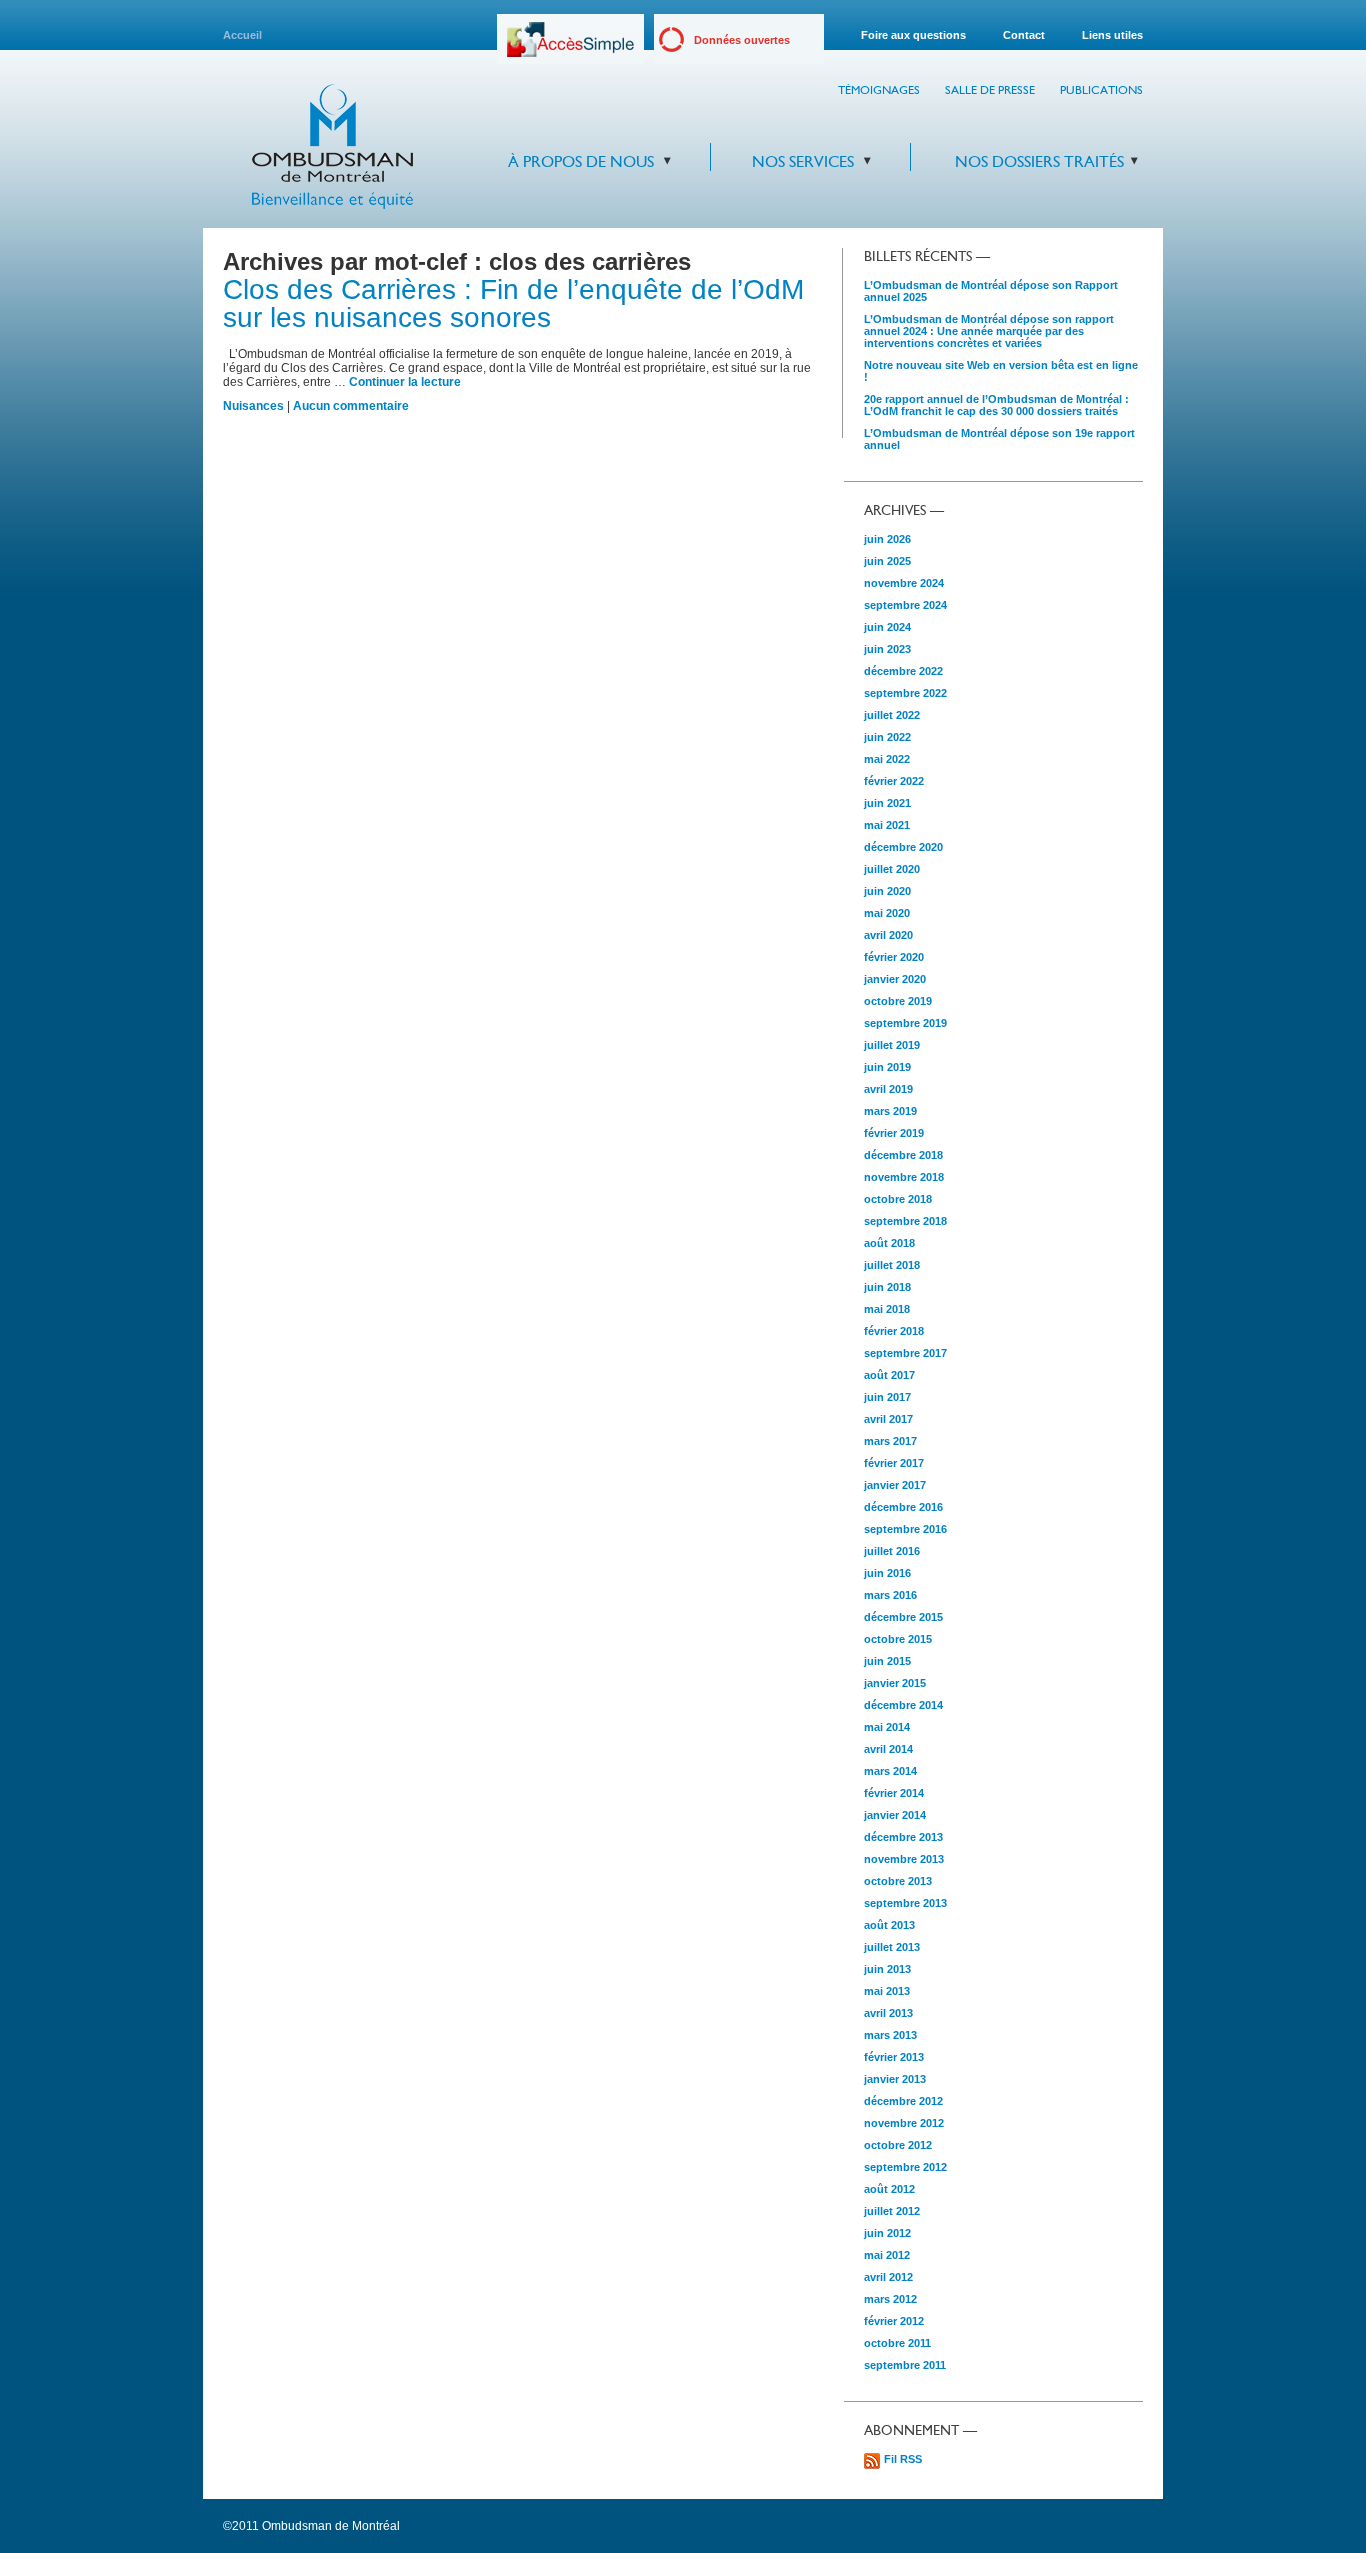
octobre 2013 (898, 1881)
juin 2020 (887, 891)
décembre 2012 (903, 2101)
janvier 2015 (895, 1683)
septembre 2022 (905, 693)
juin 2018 (887, 1287)
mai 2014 (887, 1727)
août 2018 (889, 1243)
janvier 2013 (895, 2079)
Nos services (803, 161)
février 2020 (894, 957)
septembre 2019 (905, 1023)
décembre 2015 (903, 1617)
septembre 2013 (905, 1903)
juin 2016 (887, 1573)
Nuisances (253, 406)
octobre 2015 (898, 1639)
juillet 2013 (892, 1947)
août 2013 (889, 1925)
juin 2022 (887, 737)
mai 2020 (887, 913)
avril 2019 (888, 1089)
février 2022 (894, 781)
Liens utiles (1112, 35)
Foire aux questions (913, 35)
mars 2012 (890, 2299)
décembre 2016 (903, 1507)
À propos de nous (581, 161)
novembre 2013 (904, 1859)
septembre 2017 (905, 1353)
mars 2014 (890, 1771)
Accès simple (570, 46)
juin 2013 (887, 1969)
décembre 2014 (903, 1705)
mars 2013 (890, 2035)
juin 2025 (887, 561)
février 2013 (894, 2057)
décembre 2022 (903, 671)
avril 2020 (888, 935)
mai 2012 (887, 2255)
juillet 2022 (892, 715)
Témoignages (879, 90)
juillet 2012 (892, 2211)
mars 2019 (890, 1111)
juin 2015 (887, 1661)
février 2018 (894, 1331)
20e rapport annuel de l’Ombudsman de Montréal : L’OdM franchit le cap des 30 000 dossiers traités (996, 405)
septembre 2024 (905, 605)
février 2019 (894, 1133)
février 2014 (894, 1793)
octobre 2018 (898, 1199)
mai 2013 (887, 1991)
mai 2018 (887, 1309)
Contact (1024, 35)
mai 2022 (887, 759)
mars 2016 (890, 1595)
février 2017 (894, 1463)
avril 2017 (888, 1419)
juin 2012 (887, 2233)
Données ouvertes (742, 40)
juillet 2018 (892, 1265)
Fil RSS (903, 2459)
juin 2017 (887, 1397)
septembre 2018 (905, 1221)
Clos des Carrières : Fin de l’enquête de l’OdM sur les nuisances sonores (513, 303)
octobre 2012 (898, 2145)
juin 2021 (887, 803)
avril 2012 (888, 2277)
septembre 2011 (905, 2365)
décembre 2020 (903, 847)
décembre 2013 (903, 1837)
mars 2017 (890, 1441)
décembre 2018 (903, 1155)
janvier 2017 (895, 1485)
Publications (1101, 90)
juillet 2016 (892, 1551)
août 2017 (889, 1375)
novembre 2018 (904, 1177)
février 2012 (894, 2321)
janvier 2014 (895, 1815)
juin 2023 (887, 649)
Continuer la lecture (405, 382)
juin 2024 (887, 627)
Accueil (242, 35)
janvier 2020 (895, 979)
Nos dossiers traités (1039, 161)
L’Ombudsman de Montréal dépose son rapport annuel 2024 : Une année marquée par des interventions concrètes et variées (989, 331)
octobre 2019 (898, 1001)
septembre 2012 (905, 2167)
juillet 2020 (892, 869)
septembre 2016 (905, 1529)
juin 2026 (887, 539)
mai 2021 (887, 825)
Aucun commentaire (351, 406)
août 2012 (889, 2189)
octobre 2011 (897, 2343)
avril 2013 (888, 2013)
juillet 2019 (892, 1045)
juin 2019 (887, 1067)
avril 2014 (888, 1749)
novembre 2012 (904, 2123)
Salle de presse (990, 90)
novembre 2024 (904, 583)
